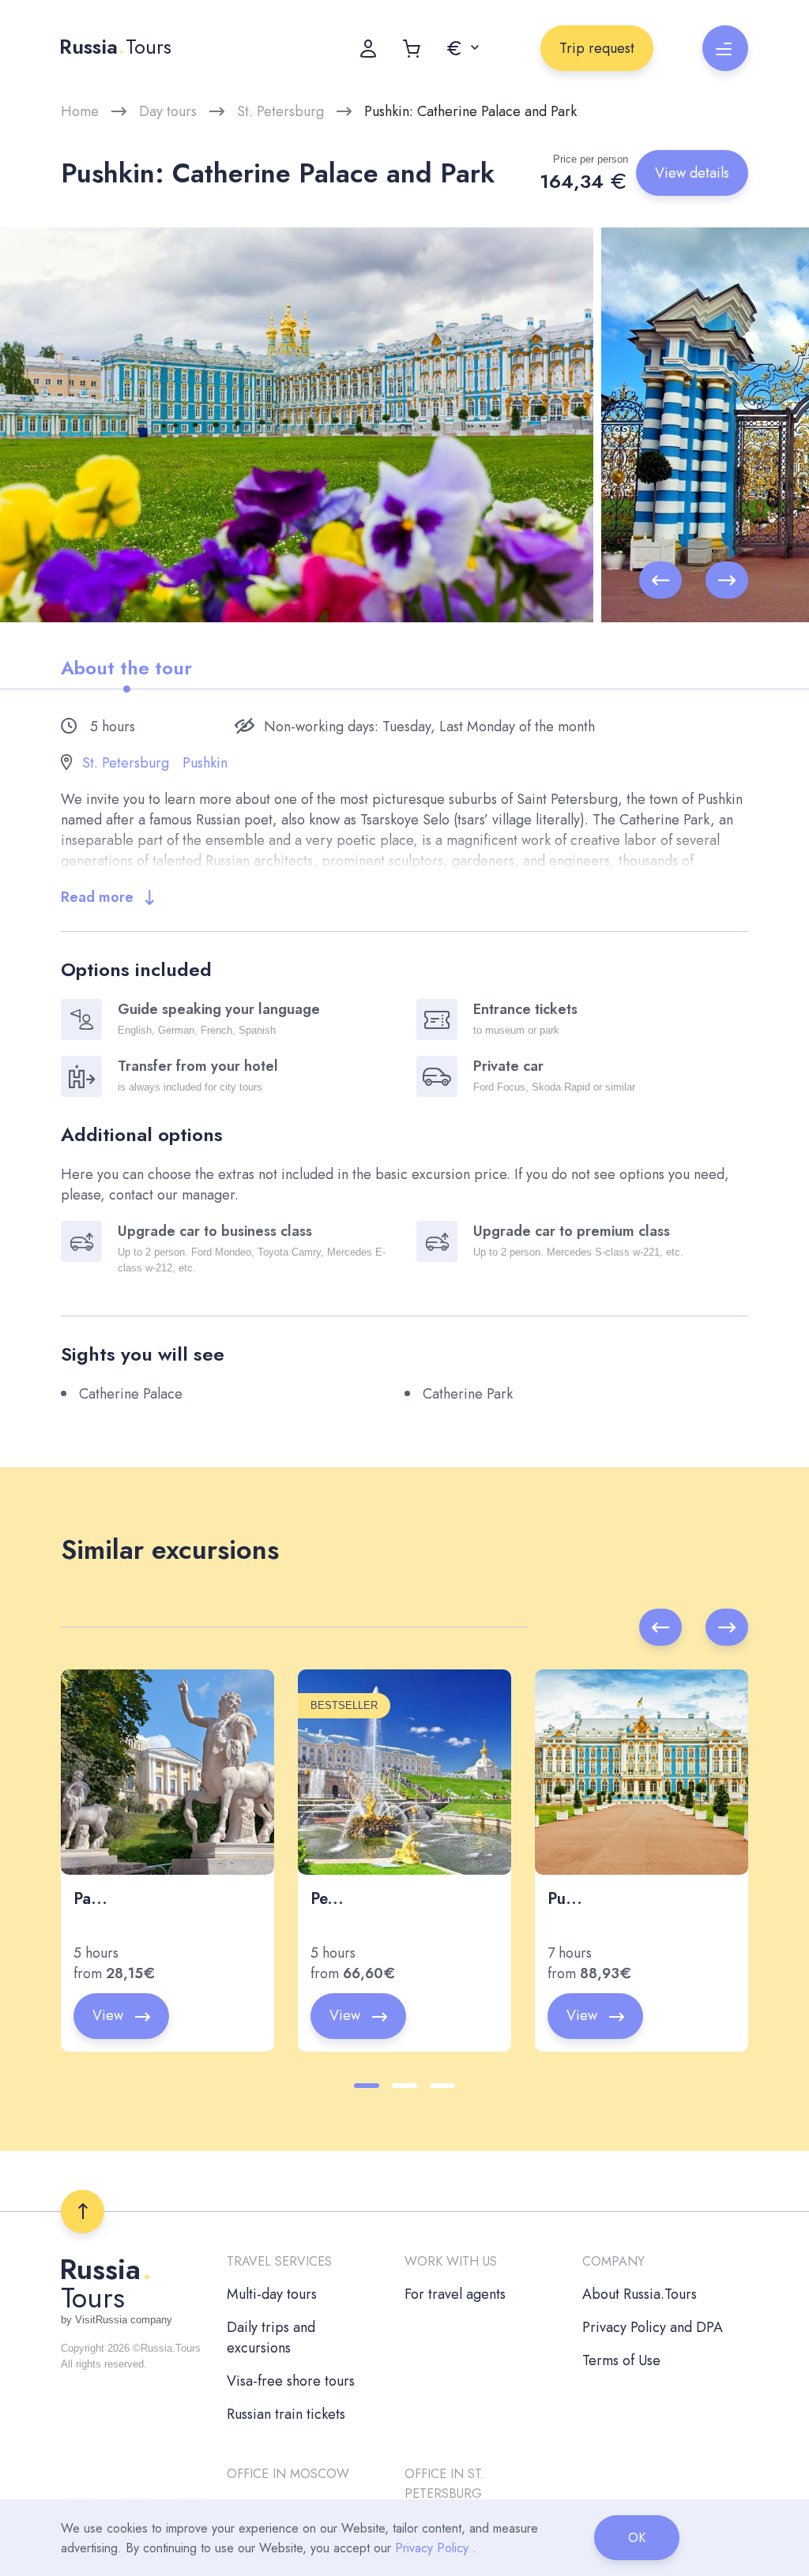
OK (637, 2538)
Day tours (168, 111)
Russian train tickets (286, 2414)
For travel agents (455, 2294)
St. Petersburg (280, 111)
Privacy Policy (432, 2548)
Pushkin (205, 763)
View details (692, 173)
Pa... (90, 1899)
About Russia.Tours (640, 2294)
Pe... (327, 1899)
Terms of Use (621, 2360)
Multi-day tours (272, 2294)
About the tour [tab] (126, 668)
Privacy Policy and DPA (653, 2327)
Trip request (597, 48)
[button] (463, 48)
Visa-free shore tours (291, 2381)
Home (80, 111)
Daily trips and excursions (271, 2338)
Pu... (565, 1899)
